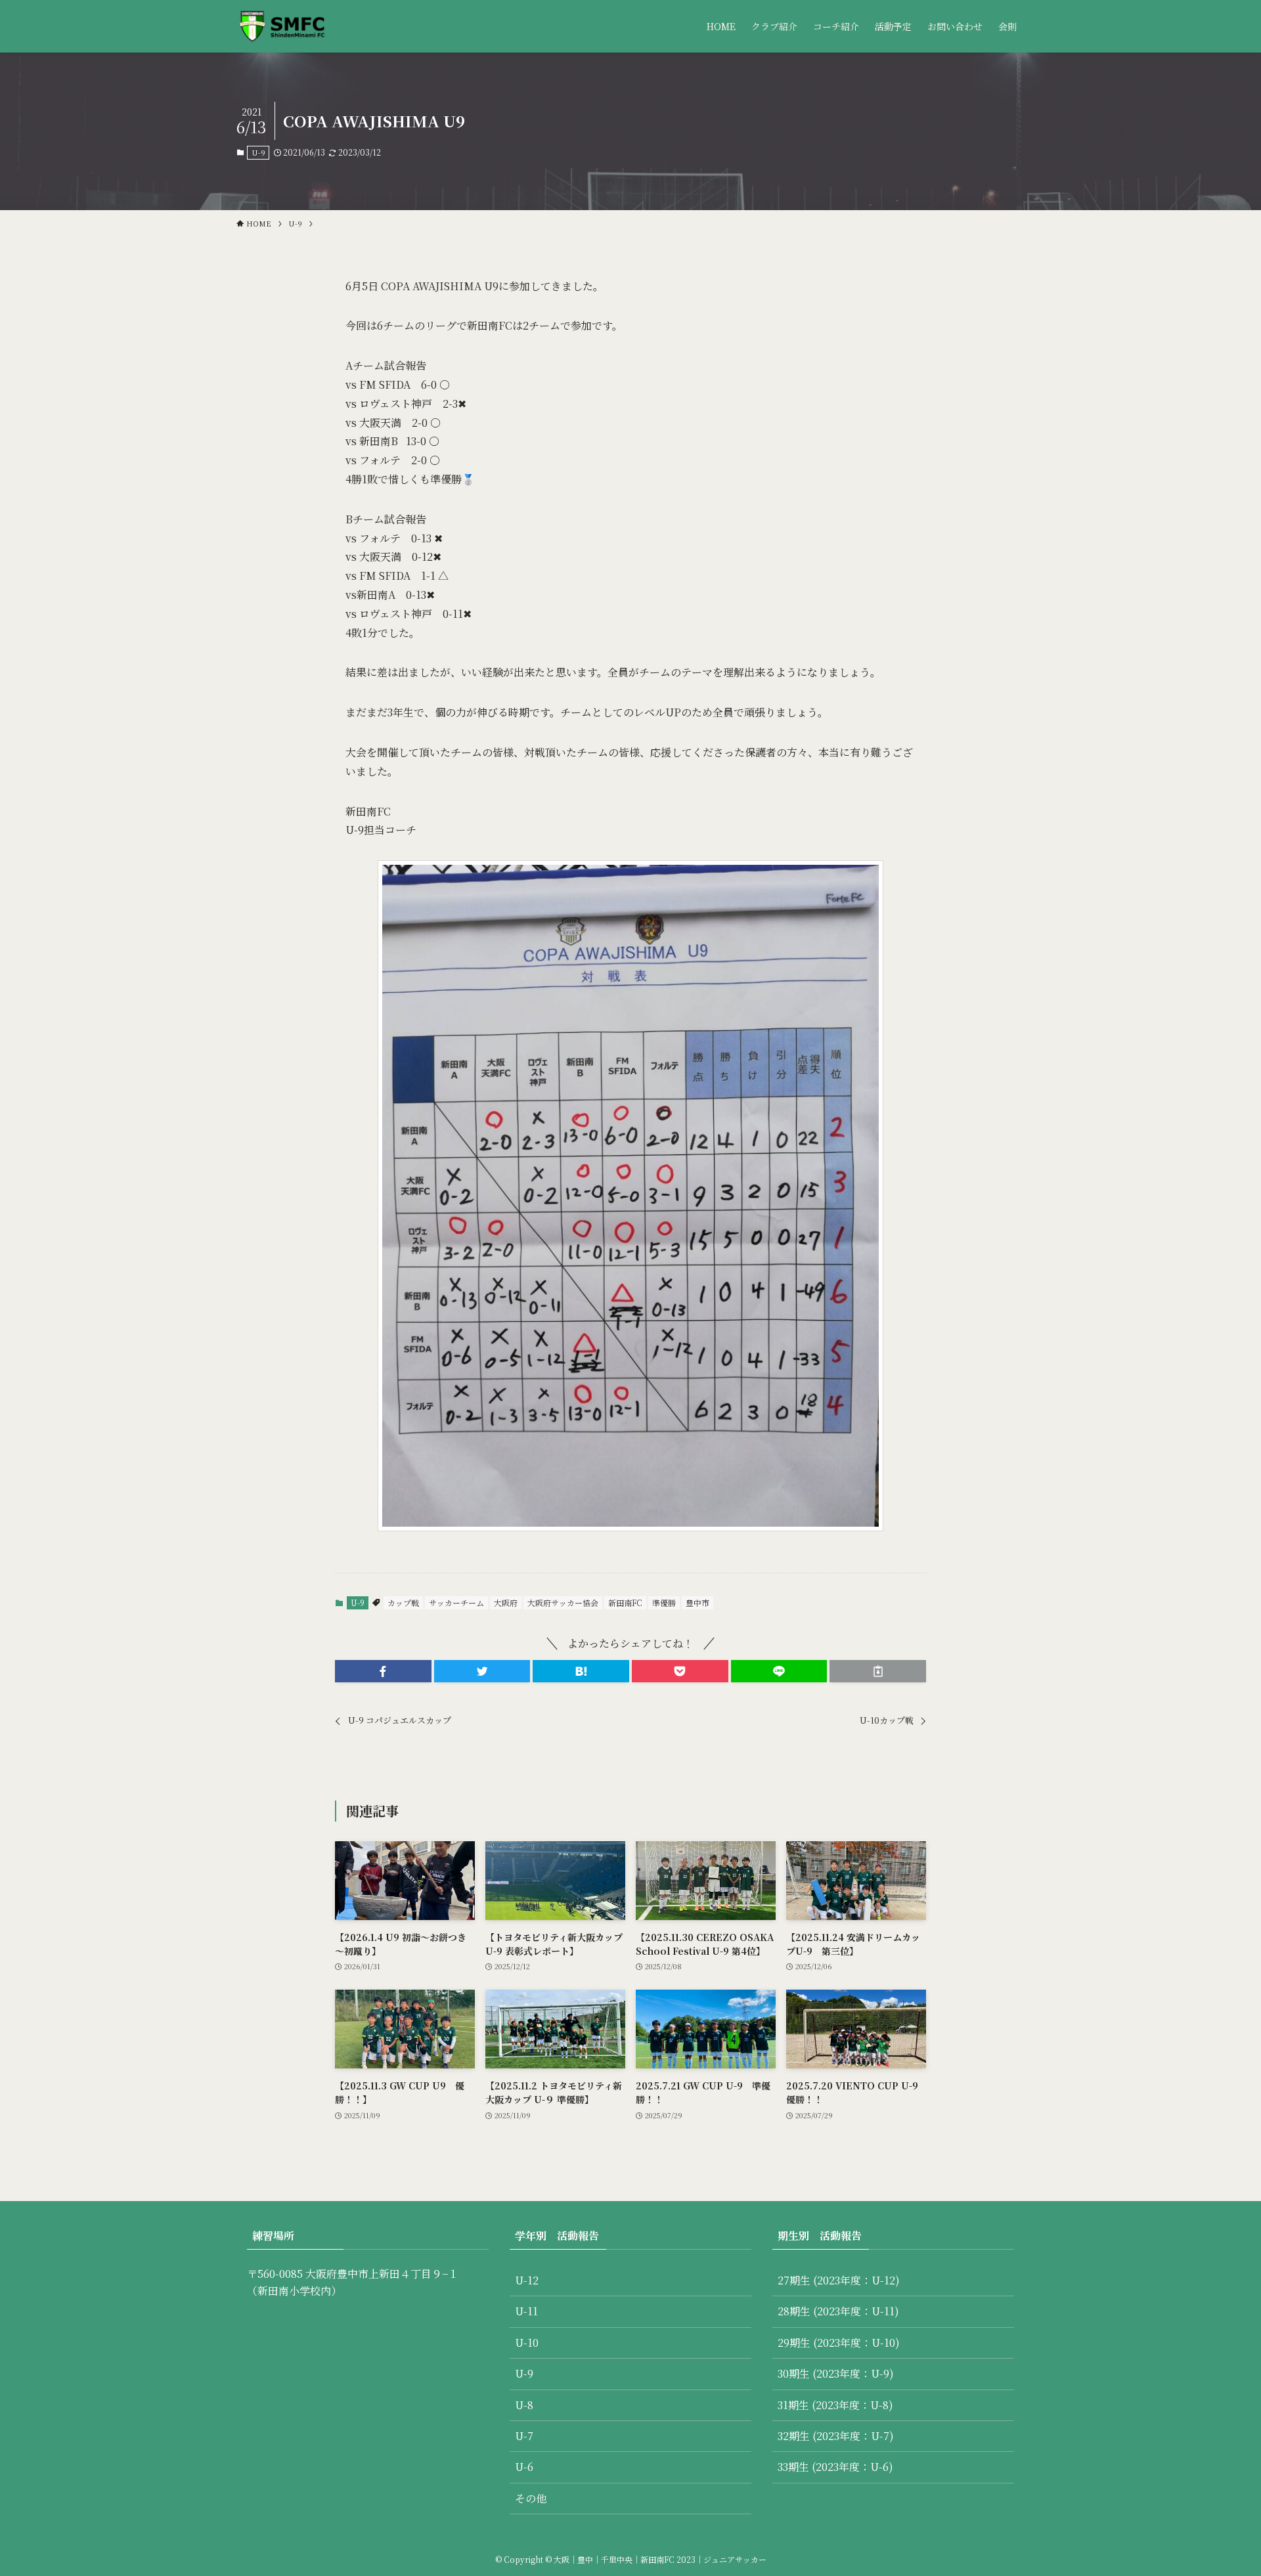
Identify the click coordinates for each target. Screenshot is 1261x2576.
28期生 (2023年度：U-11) (838, 2311)
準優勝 (664, 1603)
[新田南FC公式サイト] (281, 26)
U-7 (524, 2436)
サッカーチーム (456, 1603)
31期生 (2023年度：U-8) (835, 2405)
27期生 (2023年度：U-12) (839, 2280)
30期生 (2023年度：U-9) (836, 2373)
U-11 (526, 2311)
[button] (383, 1671)
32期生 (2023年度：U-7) (836, 2436)
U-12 (527, 2280)
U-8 (524, 2405)
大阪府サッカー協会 (563, 1603)
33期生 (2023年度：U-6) (835, 2467)
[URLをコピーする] (878, 1671)
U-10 (527, 2343)
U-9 (258, 152)
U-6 (524, 2467)
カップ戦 (403, 1603)
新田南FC (625, 1603)
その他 (531, 2498)
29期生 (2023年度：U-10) (839, 2343)
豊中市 (697, 1603)
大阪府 (506, 1603)
